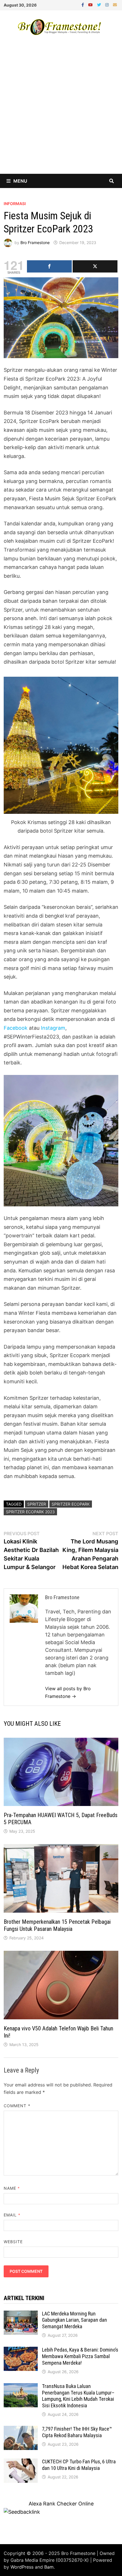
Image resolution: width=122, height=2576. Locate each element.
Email (12, 2215)
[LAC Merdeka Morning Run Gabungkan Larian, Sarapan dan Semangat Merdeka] (21, 2314)
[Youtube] (91, 4)
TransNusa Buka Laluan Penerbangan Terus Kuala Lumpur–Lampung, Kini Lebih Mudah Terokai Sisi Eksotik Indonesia (78, 2396)
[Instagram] (108, 4)
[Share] (49, 266)
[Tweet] (95, 266)
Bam (49, 2567)
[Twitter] (100, 4)
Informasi (15, 204)
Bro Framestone (35, 242)
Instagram (53, 1028)
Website (13, 2242)
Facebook (16, 1028)
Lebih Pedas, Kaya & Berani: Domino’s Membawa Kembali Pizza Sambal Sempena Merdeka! (80, 2356)
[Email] (115, 4)
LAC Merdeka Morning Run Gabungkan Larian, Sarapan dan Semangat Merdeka (74, 2320)
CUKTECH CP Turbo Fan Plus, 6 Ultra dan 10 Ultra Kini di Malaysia (79, 2465)
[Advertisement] (61, 110)
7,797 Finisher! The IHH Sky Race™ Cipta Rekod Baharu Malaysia (77, 2432)
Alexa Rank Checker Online (61, 2504)
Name (12, 2188)
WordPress (22, 2567)
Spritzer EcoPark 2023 (30, 1512)
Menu (20, 181)
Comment (17, 2106)
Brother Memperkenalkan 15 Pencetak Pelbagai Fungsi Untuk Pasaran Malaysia (57, 1925)
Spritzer (37, 1504)
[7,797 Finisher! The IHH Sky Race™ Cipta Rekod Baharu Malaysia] (21, 2430)
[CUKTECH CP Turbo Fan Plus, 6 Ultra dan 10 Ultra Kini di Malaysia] (21, 2462)
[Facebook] (83, 4)
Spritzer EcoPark (71, 1504)
